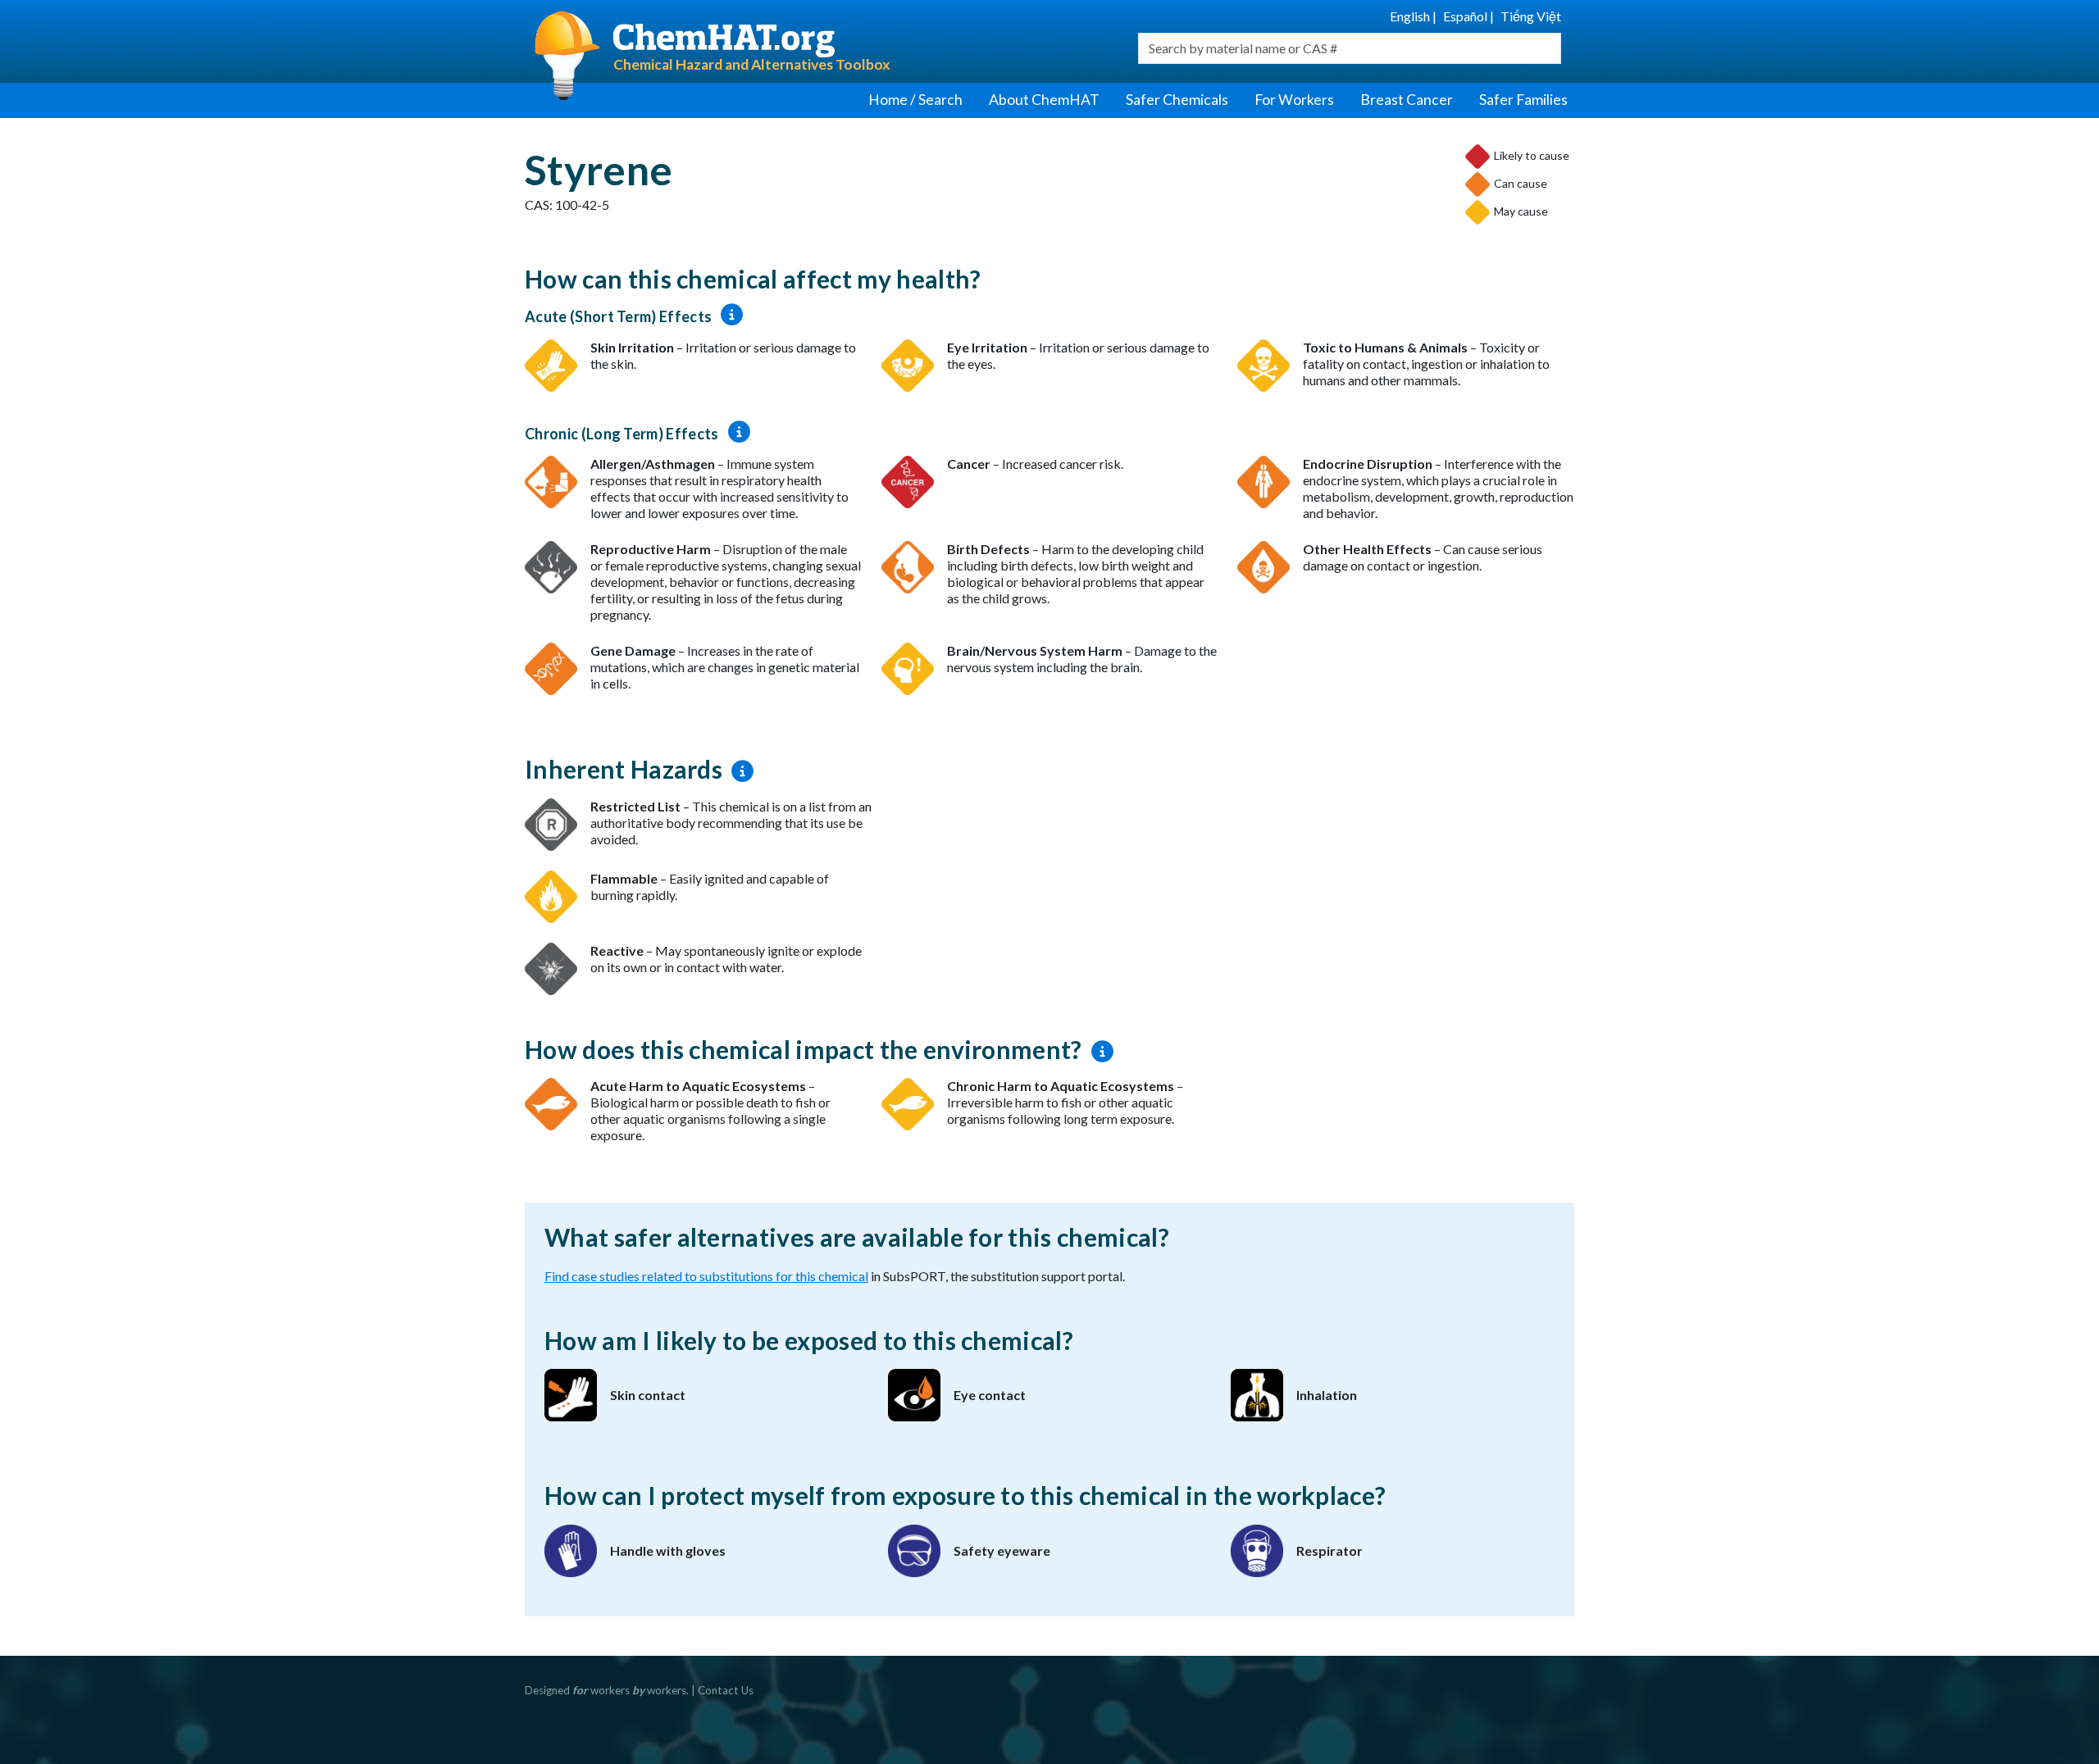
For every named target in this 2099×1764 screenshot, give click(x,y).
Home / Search (915, 100)
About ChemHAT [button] (1044, 100)
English (1410, 16)
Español (1465, 16)
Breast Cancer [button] (1407, 100)
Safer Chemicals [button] (1177, 100)
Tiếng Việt (1531, 16)
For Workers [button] (1294, 100)
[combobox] (1350, 48)
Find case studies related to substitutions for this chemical (706, 1276)
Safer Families (1523, 100)
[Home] (859, 41)
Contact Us (726, 1690)
